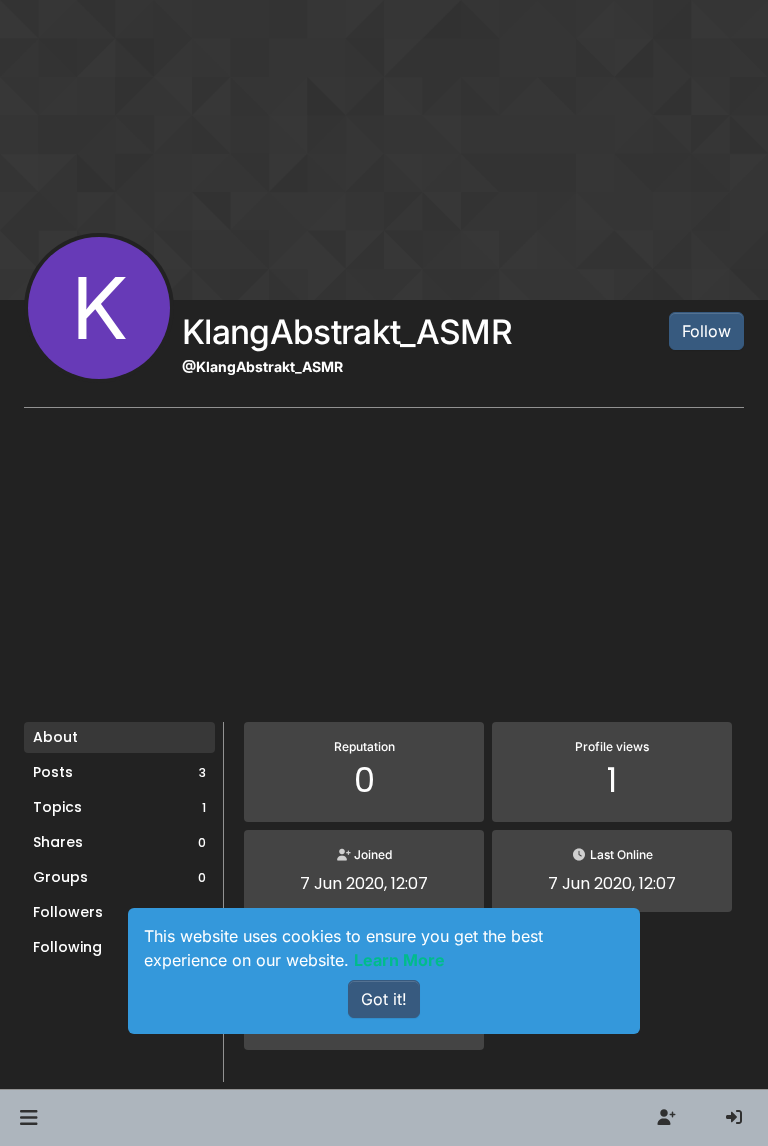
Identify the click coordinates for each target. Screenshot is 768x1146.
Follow (706, 331)
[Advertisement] (384, 572)
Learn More (399, 960)
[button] (28, 1118)
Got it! (384, 999)
